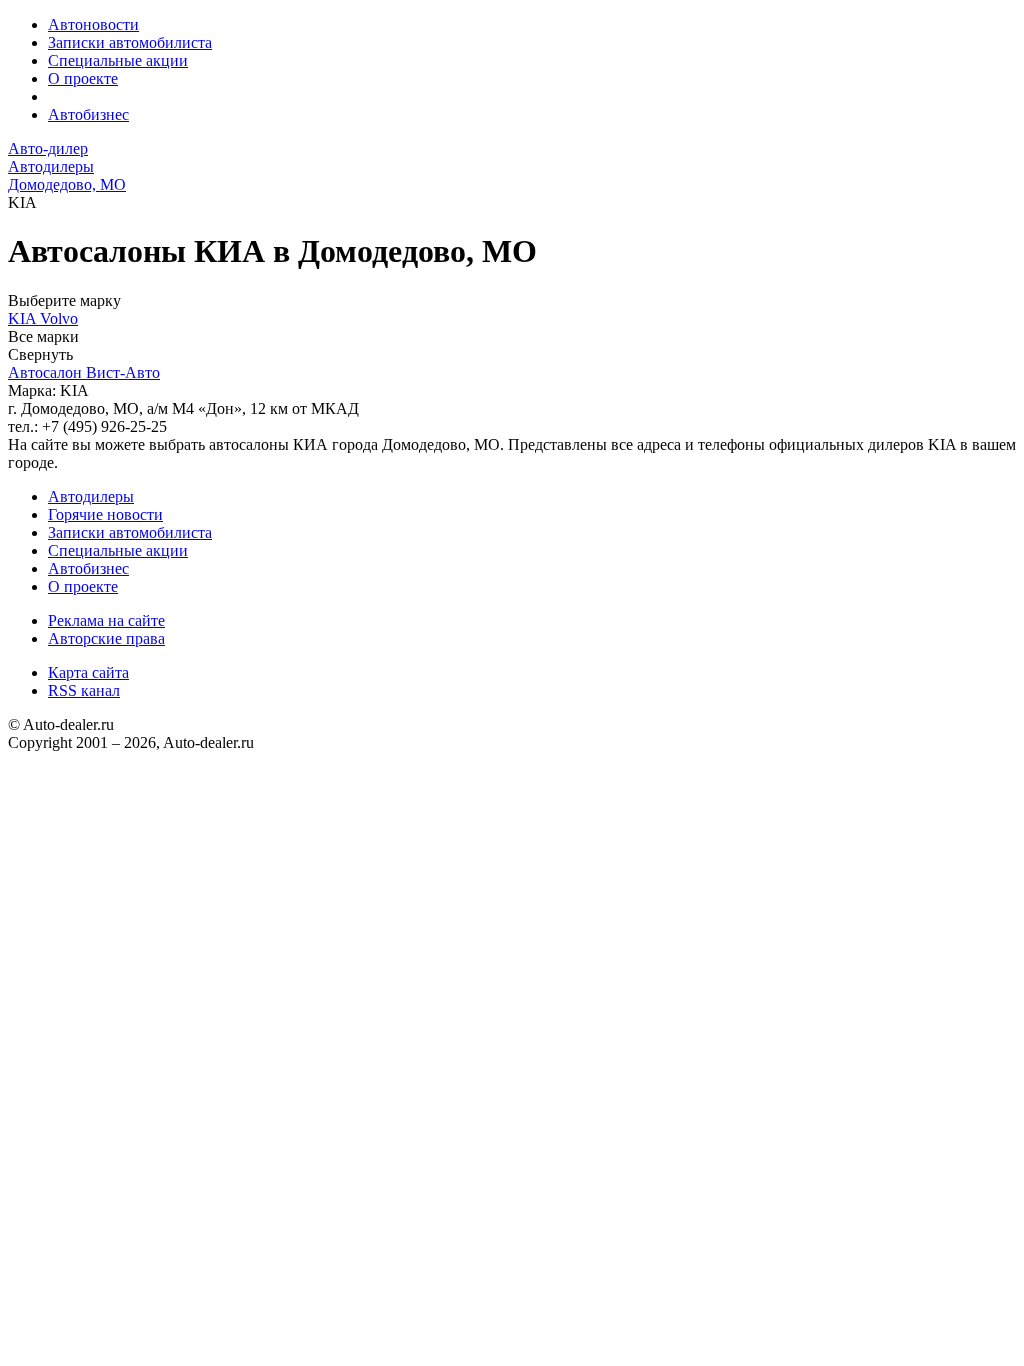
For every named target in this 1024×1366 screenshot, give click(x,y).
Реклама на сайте (106, 620)
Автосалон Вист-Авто (84, 372)
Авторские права (106, 638)
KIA (24, 318)
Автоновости (93, 24)
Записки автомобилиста (130, 42)
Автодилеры (91, 496)
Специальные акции (118, 60)
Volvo (59, 318)
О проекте (83, 78)
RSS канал (84, 690)
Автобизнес (88, 114)
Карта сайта (88, 672)
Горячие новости (105, 514)
